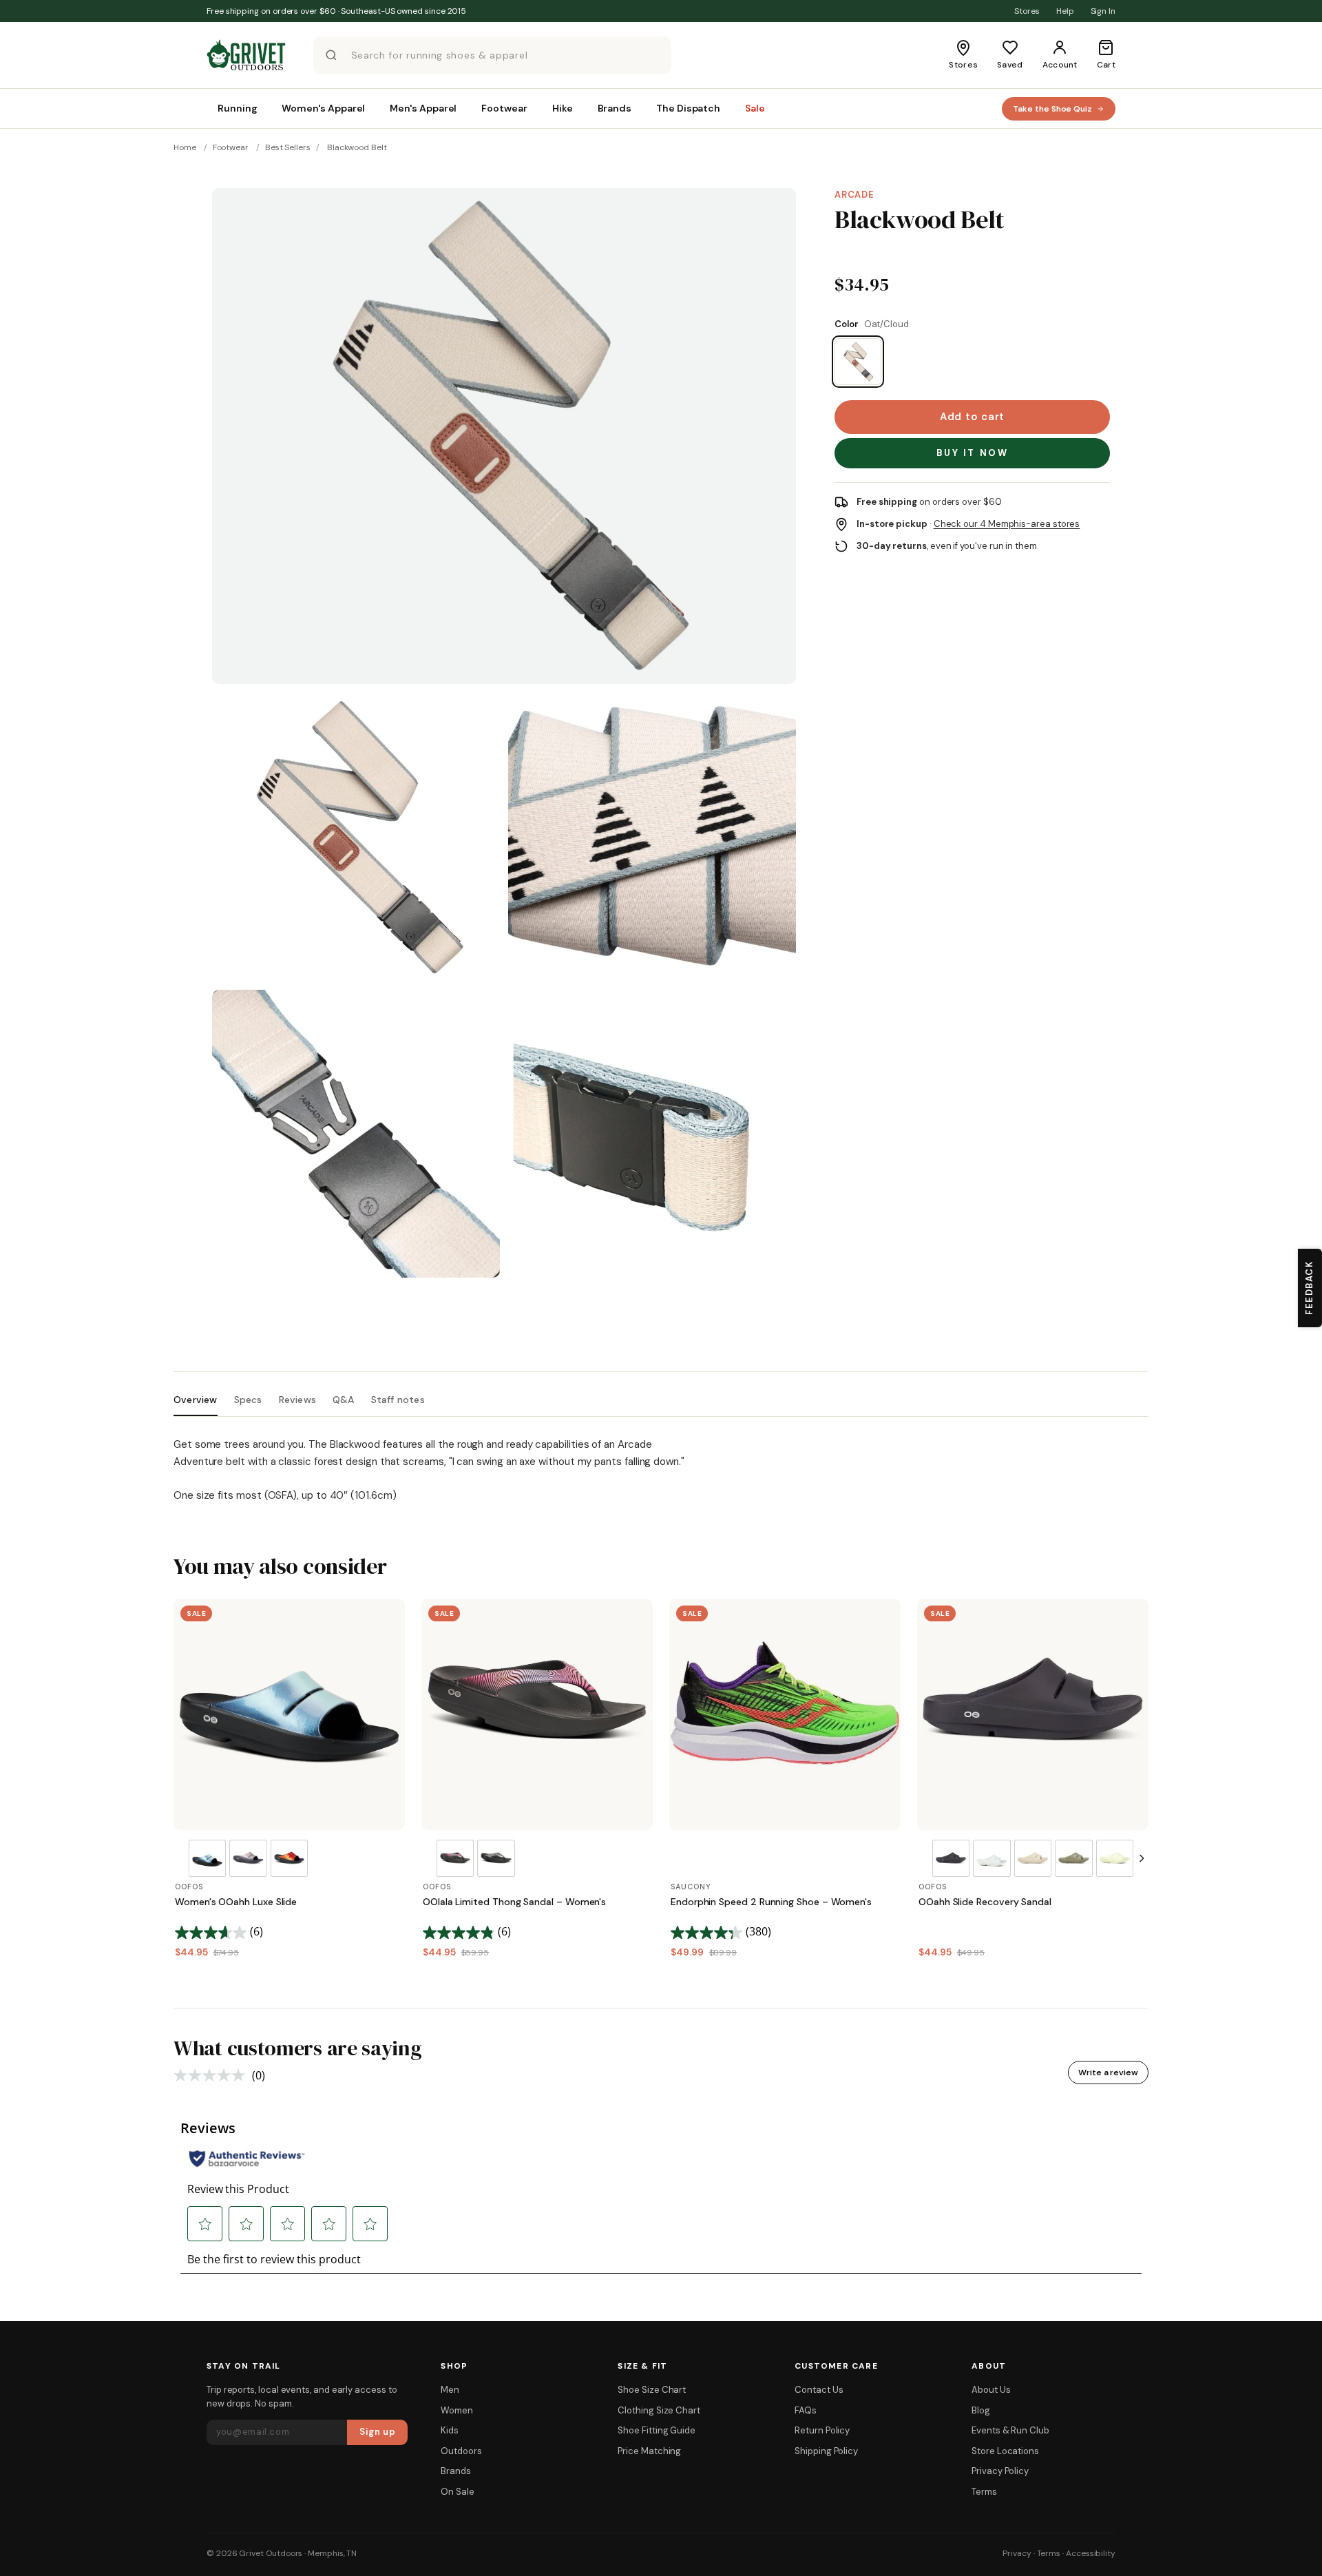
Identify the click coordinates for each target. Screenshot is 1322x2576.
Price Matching (649, 2451)
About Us (991, 2390)
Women (457, 2410)
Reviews (297, 1400)
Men (450, 2390)
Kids (450, 2430)
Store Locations (1005, 2451)
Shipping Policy (826, 2451)
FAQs (806, 2410)
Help (1065, 11)
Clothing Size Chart (659, 2410)
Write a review (1108, 2073)
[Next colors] (1142, 1858)
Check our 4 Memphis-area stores (1007, 524)
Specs (248, 1400)
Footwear (231, 147)
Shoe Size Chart (652, 2390)
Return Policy (822, 2430)
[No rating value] (213, 2075)
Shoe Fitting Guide (657, 2430)
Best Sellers (288, 147)
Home (185, 147)
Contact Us (819, 2390)
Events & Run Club (1010, 2430)
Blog (981, 2410)
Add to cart (972, 417)
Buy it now (973, 453)
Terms (984, 2492)
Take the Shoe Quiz (1052, 109)
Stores (1027, 11)
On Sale (457, 2492)
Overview (196, 1400)
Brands (456, 2471)
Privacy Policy (1000, 2471)
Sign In (1103, 11)
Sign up (378, 2432)
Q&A (344, 1400)
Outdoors (461, 2451)
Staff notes (398, 1400)
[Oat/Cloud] (858, 362)
